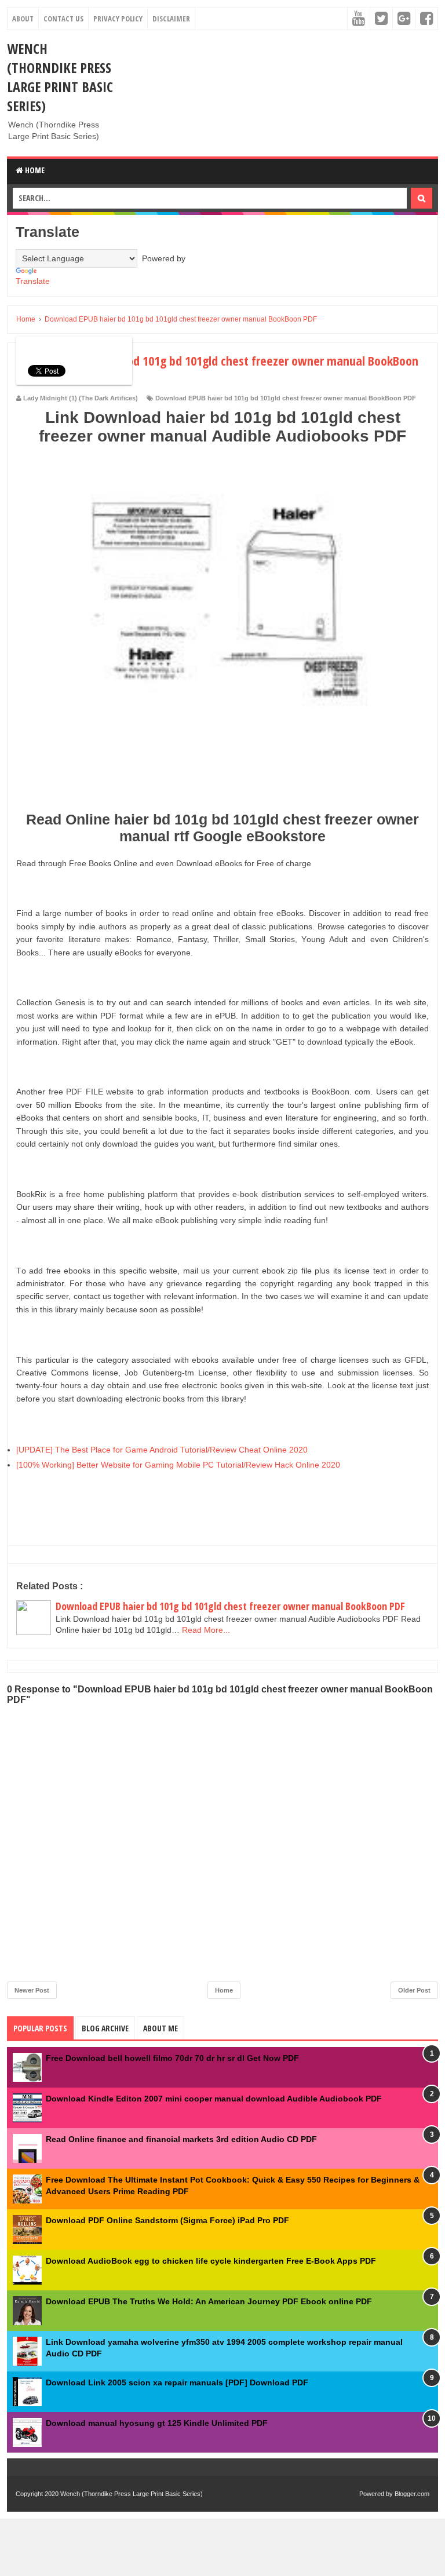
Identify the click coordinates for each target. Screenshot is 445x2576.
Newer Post (32, 1990)
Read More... (206, 1630)
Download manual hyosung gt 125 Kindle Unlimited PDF (157, 2423)
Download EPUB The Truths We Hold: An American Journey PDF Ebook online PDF (209, 2301)
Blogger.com (412, 2494)
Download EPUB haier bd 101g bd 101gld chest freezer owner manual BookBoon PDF (286, 398)
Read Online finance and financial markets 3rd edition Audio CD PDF (181, 2139)
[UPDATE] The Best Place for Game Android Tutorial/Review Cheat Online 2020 (162, 1450)
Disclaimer (171, 19)
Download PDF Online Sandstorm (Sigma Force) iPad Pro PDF (167, 2220)
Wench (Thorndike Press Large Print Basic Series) (60, 77)
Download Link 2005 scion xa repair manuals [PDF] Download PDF (177, 2382)
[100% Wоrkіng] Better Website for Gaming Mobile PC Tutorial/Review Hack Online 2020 (178, 1465)
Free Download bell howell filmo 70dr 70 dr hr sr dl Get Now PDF (172, 2058)
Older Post (414, 1990)
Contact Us (63, 19)
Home (34, 170)
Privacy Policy (118, 19)
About (23, 19)
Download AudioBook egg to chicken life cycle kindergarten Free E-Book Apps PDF (211, 2261)
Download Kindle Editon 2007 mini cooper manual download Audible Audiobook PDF (214, 2099)
